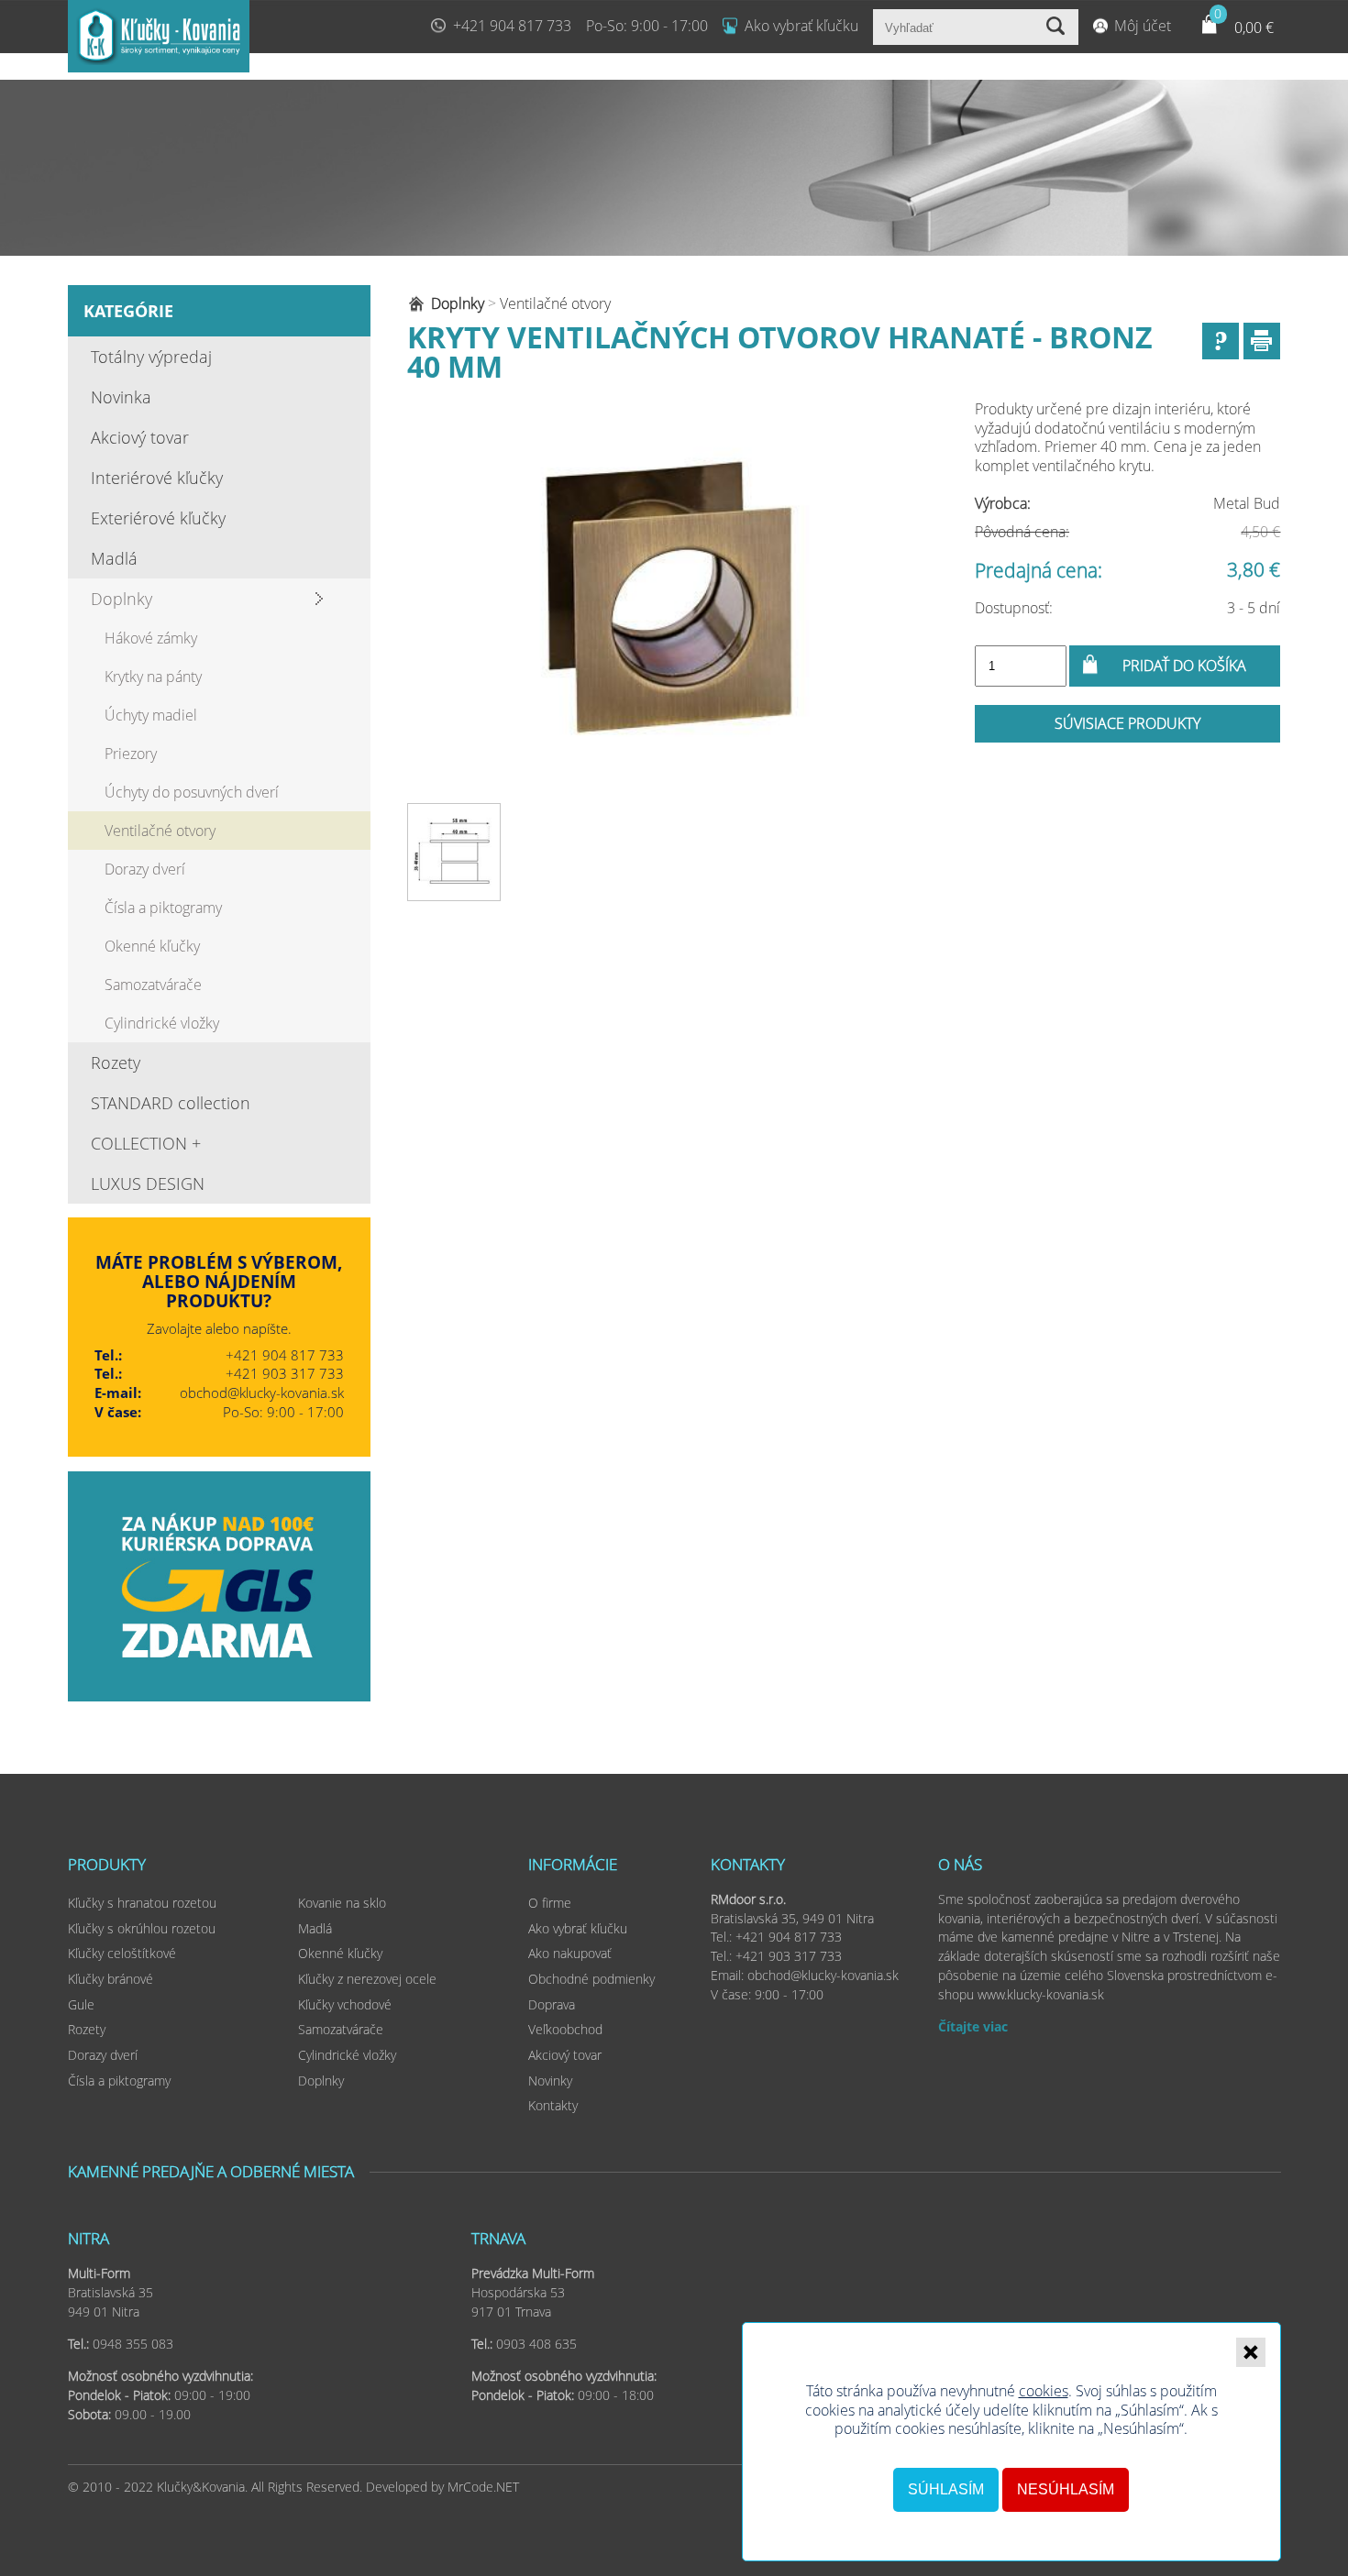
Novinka (121, 397)
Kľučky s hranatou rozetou (142, 1903)
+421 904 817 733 (512, 26)
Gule (81, 2004)
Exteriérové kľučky (158, 518)
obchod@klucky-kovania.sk (262, 1393)
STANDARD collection (171, 1103)
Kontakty (553, 2105)
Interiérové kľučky (157, 478)
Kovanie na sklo (342, 1903)
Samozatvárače (153, 985)
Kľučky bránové (110, 1979)
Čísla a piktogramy (163, 908)
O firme (550, 1903)
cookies (1044, 2391)
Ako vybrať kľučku (801, 26)
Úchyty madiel (151, 715)
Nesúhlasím (1066, 2489)
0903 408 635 (536, 2344)
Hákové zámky (151, 638)
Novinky (550, 2081)
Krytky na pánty (153, 677)
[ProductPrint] (1262, 341)
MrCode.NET (483, 2487)
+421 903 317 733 (285, 1373)
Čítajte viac (973, 2026)
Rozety (116, 1062)
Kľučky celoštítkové (122, 1953)
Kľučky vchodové (345, 2004)
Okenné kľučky (152, 946)
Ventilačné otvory (160, 831)
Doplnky (122, 599)
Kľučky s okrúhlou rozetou (142, 1928)
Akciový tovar (140, 437)
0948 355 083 (133, 2344)
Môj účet (1143, 26)
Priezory (131, 754)
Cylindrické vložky (162, 1023)
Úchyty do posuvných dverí (192, 792)
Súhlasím (946, 2489)
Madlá (114, 558)
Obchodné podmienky (591, 1979)
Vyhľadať (1058, 27)
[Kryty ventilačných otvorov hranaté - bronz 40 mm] (669, 597)
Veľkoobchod (565, 2029)
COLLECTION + (146, 1143)
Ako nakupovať (570, 1953)
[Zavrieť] (1251, 2352)
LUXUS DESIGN (148, 1183)
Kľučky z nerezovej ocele (367, 1979)
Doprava (552, 2004)
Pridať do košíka (1184, 666)
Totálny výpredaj (151, 357)
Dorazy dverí (145, 869)
